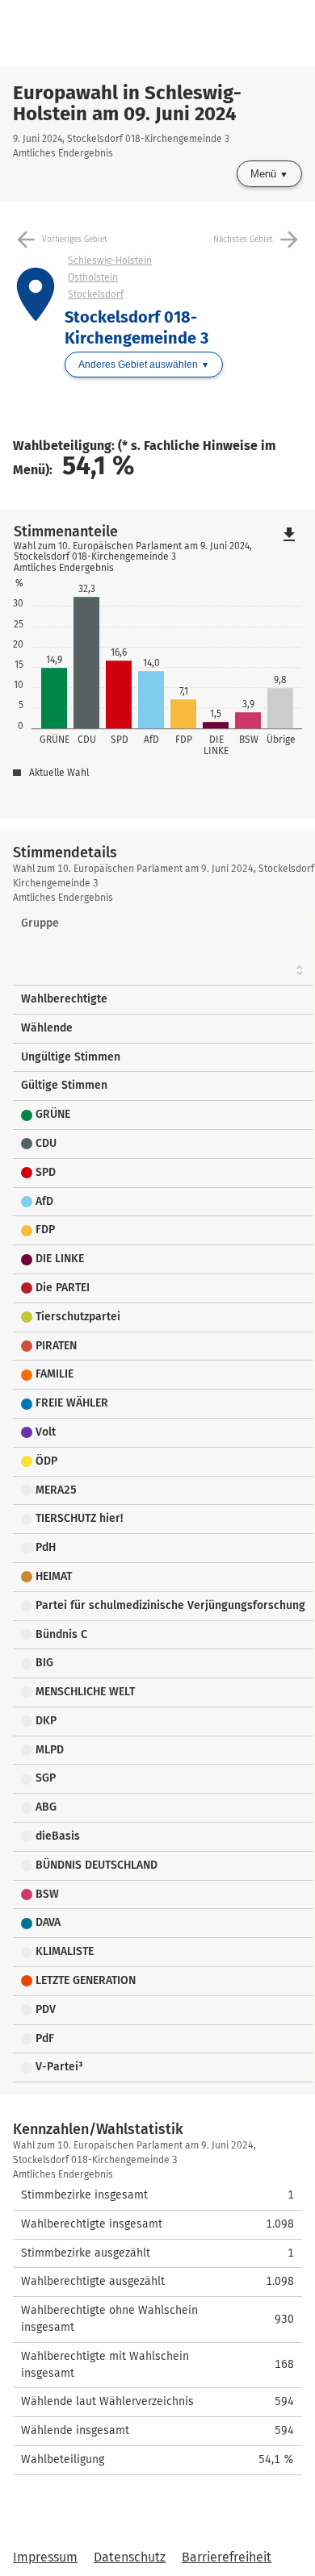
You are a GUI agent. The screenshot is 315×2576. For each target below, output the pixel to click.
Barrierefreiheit (227, 2557)
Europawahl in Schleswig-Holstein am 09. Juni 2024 (127, 103)
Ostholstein (93, 277)
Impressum (45, 2557)
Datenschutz (130, 2557)
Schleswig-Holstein (110, 261)
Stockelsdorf (96, 294)
